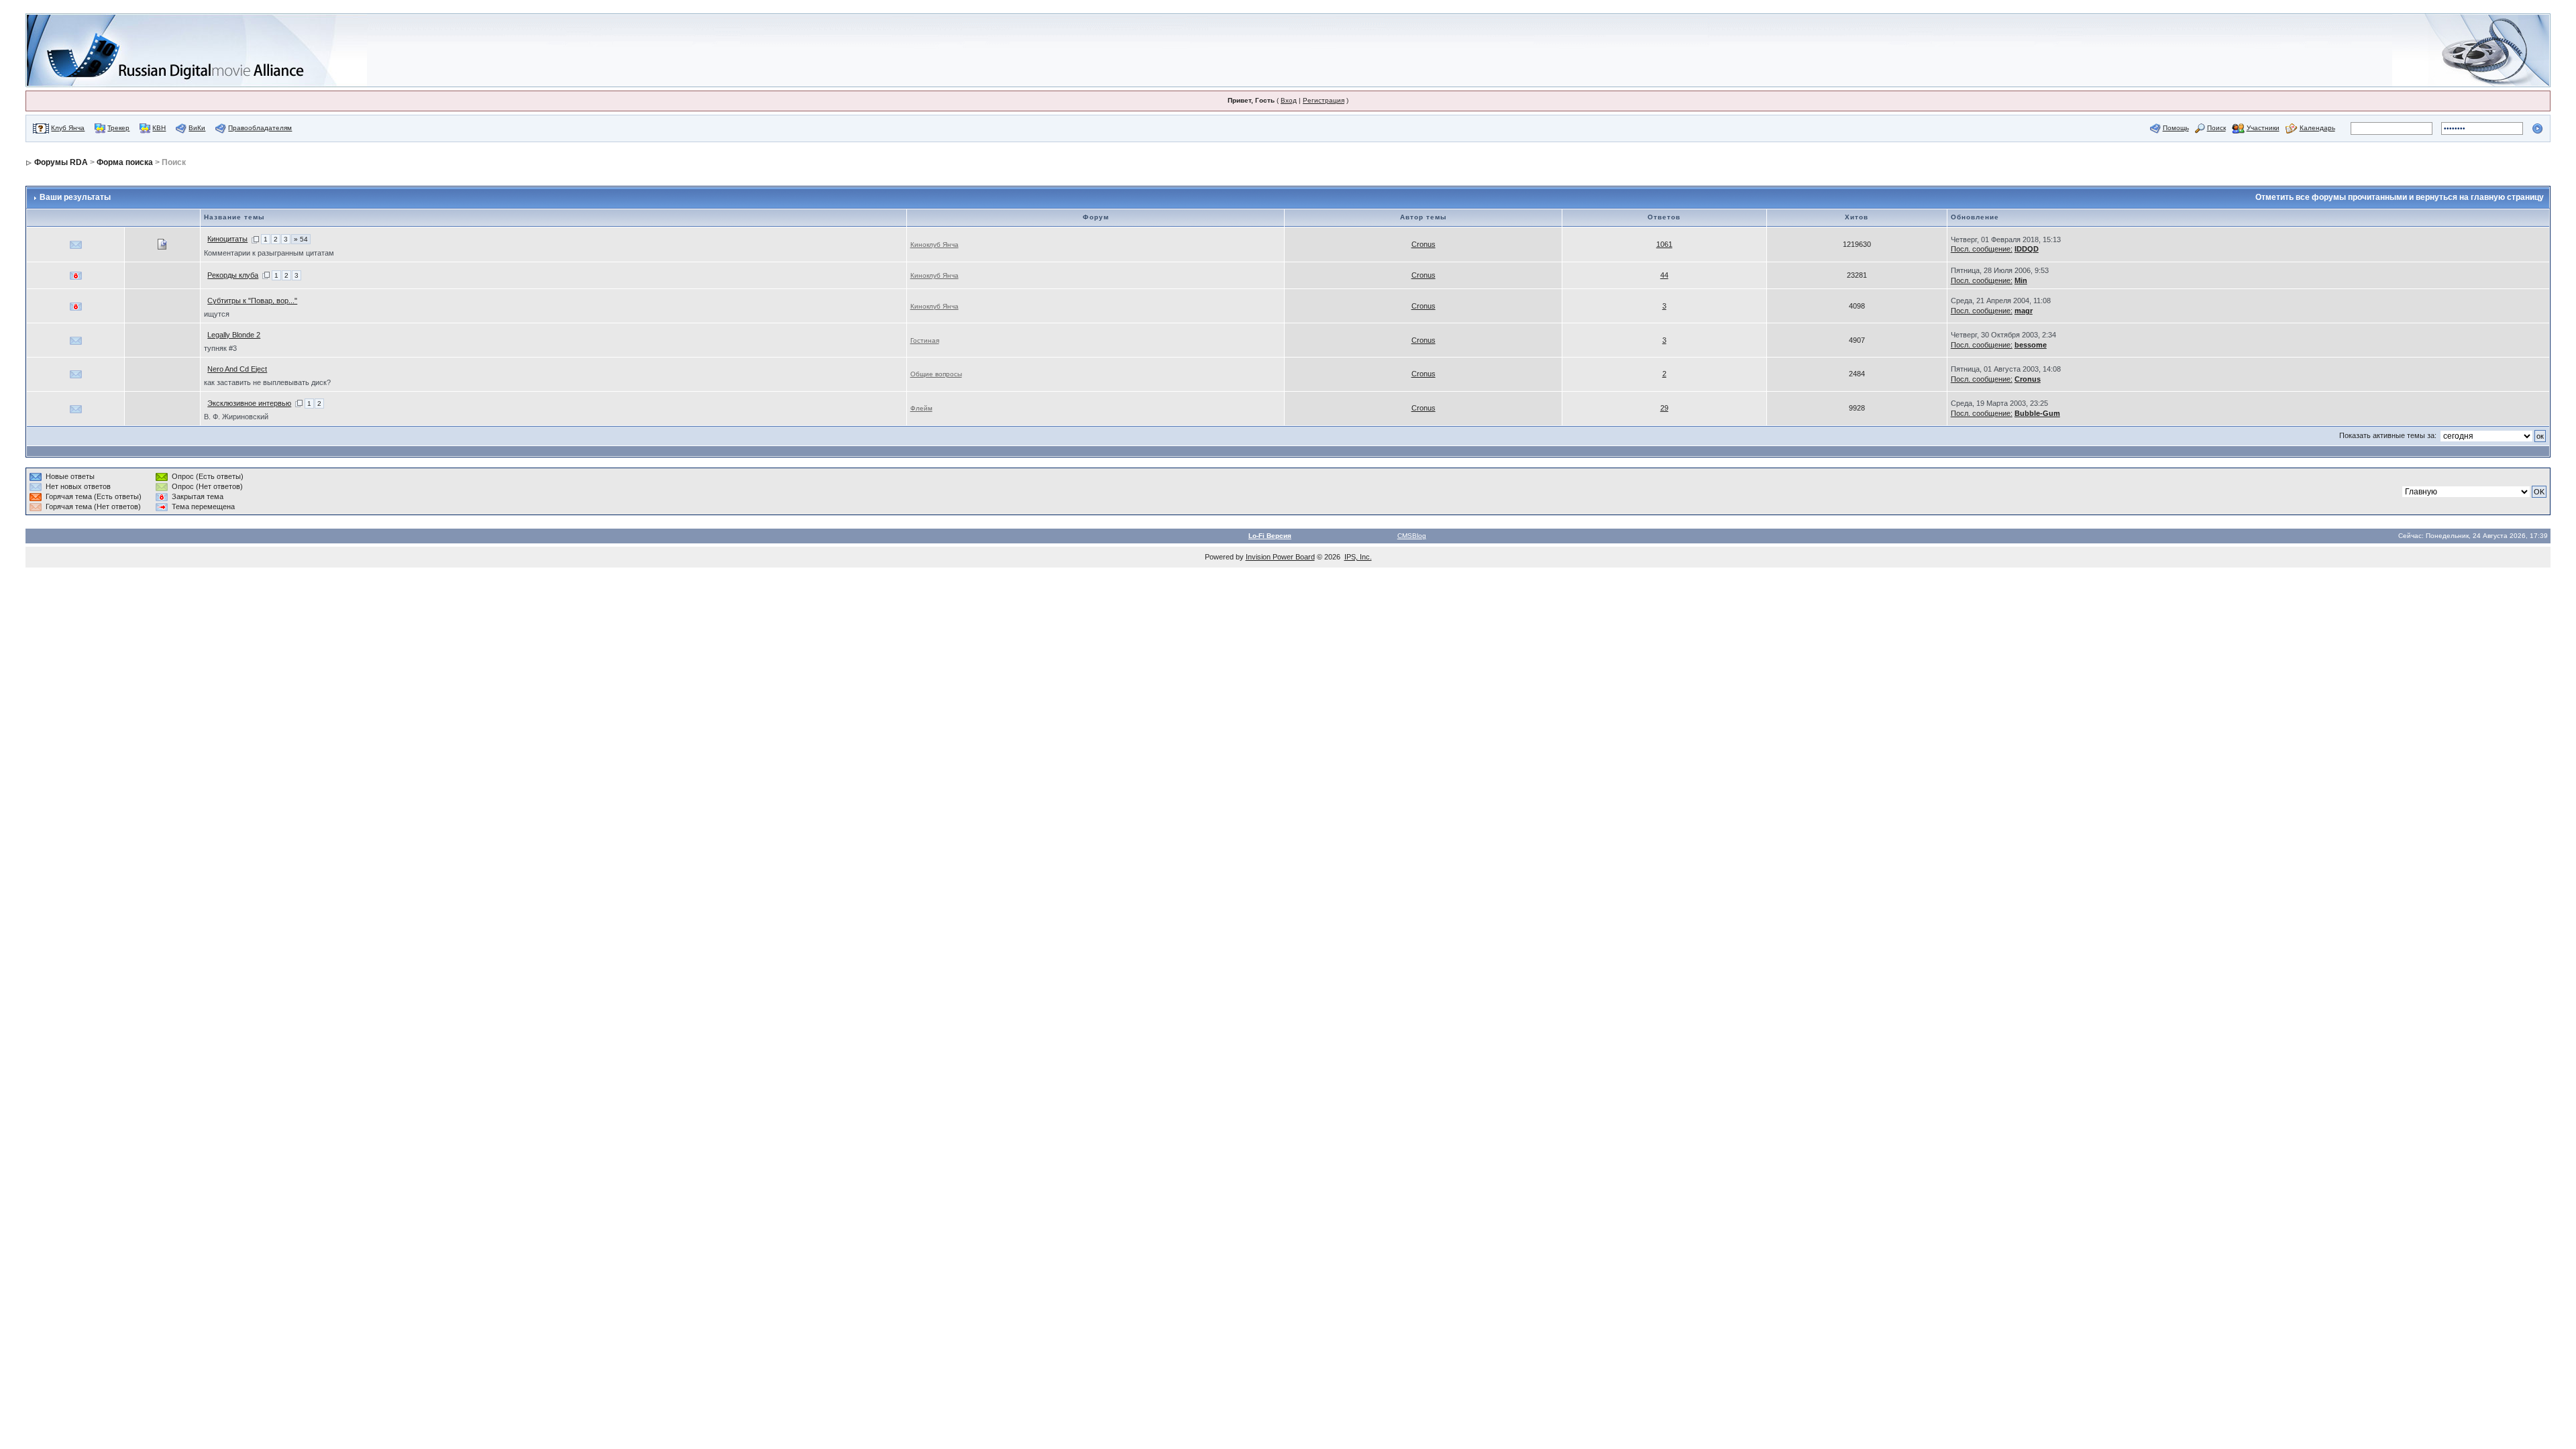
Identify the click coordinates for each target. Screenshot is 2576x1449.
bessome (2031, 345)
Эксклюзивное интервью (249, 403)
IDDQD (2027, 249)
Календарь (2317, 128)
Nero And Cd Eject (237, 369)
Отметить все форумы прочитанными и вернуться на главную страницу (2400, 197)
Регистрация (1324, 100)
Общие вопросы (936, 374)
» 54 (301, 239)
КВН (159, 128)
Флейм (921, 408)
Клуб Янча (68, 128)
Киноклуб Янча (934, 245)
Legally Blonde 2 (234, 335)
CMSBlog (1412, 536)
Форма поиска (125, 162)
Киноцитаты (227, 239)
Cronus (1424, 244)
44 (1664, 275)
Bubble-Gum (2037, 413)
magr (2024, 311)
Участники (2263, 128)
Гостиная (925, 340)
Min (2021, 280)
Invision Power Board (1280, 557)
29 (1664, 408)
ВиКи (197, 128)
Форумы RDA (61, 162)
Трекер (118, 128)
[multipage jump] (255, 239)
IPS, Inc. (1358, 557)
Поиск (2216, 128)
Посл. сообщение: (1982, 249)
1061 (1664, 244)
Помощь (2176, 128)
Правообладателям (260, 128)
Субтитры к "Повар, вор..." (252, 301)
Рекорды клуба (233, 275)
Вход (1289, 100)
